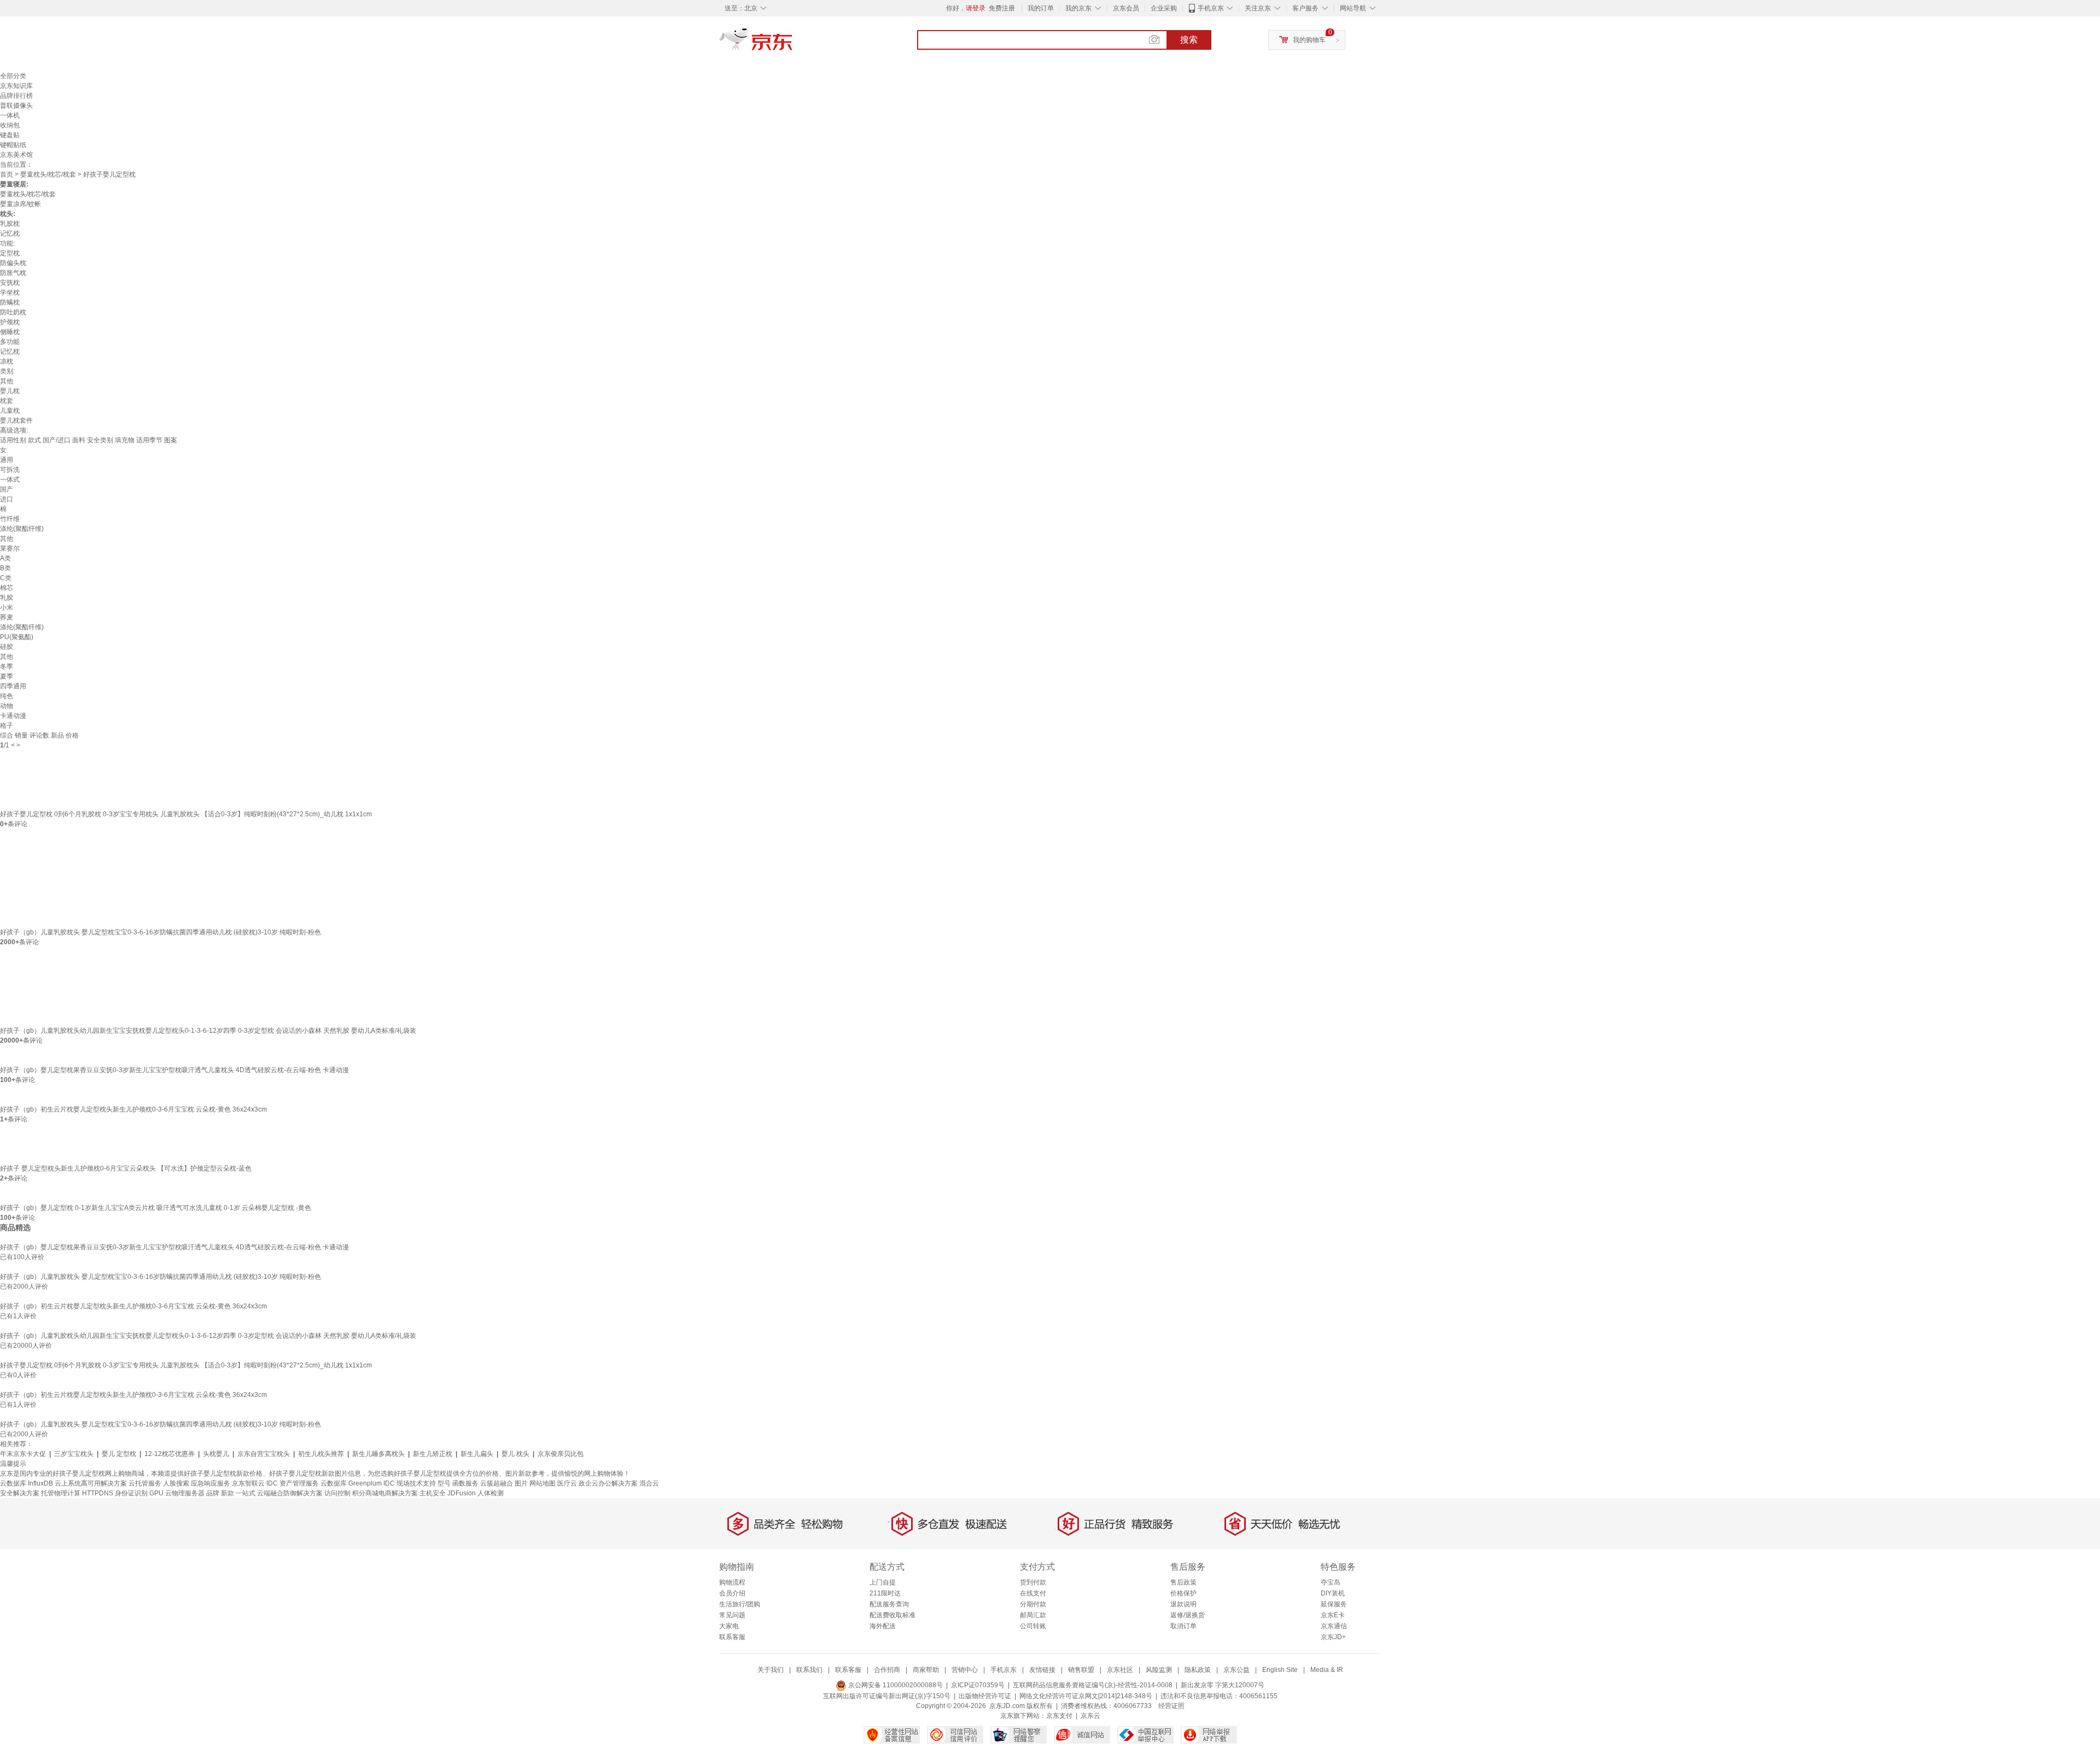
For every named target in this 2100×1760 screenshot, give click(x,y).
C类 (6, 578)
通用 (7, 460)
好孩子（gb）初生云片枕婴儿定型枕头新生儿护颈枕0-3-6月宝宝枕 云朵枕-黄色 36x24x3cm (133, 1109)
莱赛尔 (10, 548)
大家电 (729, 1626)
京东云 (1090, 1716)
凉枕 (7, 361)
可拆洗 (10, 470)
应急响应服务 (211, 1483)
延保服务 (1334, 1604)
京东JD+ (1333, 1637)
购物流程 (732, 1582)
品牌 (213, 1493)
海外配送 (883, 1626)
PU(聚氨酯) (17, 637)
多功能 (10, 342)
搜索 (1189, 40)
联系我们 (809, 1670)
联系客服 (732, 1637)
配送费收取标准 (892, 1615)
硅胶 (7, 647)
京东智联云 (248, 1483)
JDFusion (462, 1493)
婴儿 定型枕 (119, 1454)
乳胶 (7, 598)
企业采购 (1164, 8)
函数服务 (465, 1483)
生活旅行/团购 (740, 1604)
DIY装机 (1333, 1593)
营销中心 (965, 1670)
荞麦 (7, 617)
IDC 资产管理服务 (293, 1483)
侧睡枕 (10, 332)
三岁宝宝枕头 (74, 1454)
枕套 (7, 401)
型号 (444, 1483)
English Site (1280, 1670)
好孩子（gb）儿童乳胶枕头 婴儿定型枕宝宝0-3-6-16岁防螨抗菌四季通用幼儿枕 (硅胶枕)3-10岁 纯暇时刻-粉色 (161, 932)
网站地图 (542, 1483)
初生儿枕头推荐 (321, 1454)
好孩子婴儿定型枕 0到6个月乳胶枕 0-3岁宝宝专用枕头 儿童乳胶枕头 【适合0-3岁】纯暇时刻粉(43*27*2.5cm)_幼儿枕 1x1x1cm (186, 814)
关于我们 (771, 1670)
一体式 (10, 480)
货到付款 (1033, 1582)
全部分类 (13, 76)
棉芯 (7, 588)
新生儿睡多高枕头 (378, 1454)
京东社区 (1120, 1670)
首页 (7, 174)
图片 (521, 1483)
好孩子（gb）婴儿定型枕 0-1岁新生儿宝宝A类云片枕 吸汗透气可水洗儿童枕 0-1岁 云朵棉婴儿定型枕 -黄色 (156, 1208)
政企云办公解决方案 (608, 1483)
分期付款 (1033, 1604)
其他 (7, 381)
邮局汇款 (1033, 1615)
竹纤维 (10, 519)
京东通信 (1334, 1626)
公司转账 (1033, 1626)
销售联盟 (1081, 1670)
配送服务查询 (889, 1604)
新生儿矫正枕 (433, 1454)
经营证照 (1171, 1706)
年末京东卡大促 (23, 1454)
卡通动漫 (13, 716)
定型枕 (10, 253)
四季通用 (13, 686)
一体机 (10, 115)
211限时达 (885, 1593)
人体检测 (491, 1493)
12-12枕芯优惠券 (170, 1454)
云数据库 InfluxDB (27, 1483)
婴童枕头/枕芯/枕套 (48, 174)
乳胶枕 (10, 224)
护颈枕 (10, 322)
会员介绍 (732, 1593)
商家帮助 (926, 1670)
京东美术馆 (16, 155)
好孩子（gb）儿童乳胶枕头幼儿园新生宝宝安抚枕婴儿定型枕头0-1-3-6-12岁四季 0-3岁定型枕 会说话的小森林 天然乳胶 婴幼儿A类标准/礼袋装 (208, 1031)
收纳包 (10, 125)
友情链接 (1042, 1670)
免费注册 (1002, 8)
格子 (7, 726)
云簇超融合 (497, 1483)
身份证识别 (131, 1493)
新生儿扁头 (477, 1454)
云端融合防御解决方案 (290, 1493)
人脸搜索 (176, 1483)
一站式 (246, 1493)
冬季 (7, 666)
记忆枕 (10, 233)
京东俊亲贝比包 (561, 1454)
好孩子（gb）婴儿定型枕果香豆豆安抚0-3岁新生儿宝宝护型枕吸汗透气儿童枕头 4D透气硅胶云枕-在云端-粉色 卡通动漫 (174, 1070)
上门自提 (883, 1582)
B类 (5, 568)
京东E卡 (1333, 1615)
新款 (227, 1493)
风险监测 (1159, 1670)
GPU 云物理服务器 (177, 1493)
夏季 (7, 676)
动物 (7, 706)
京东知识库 (16, 86)
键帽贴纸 (13, 145)
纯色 (7, 696)
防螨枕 (10, 302)
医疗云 (567, 1483)
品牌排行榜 (16, 96)
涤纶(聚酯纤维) (22, 529)
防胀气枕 (13, 273)
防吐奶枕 (13, 312)
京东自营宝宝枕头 (264, 1454)
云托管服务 (145, 1483)
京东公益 (1236, 1670)
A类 (5, 558)
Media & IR (1327, 1670)
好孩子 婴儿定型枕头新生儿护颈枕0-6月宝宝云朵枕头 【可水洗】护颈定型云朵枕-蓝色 (126, 1168)
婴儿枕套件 (16, 420)
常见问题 (732, 1615)
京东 (793, 44)
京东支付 (1059, 1716)
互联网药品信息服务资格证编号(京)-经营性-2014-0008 (1093, 1685)
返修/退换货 (1188, 1615)
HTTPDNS (98, 1493)
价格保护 (1183, 1593)
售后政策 (1183, 1582)
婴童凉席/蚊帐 (21, 204)
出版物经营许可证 (985, 1696)
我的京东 (1078, 8)
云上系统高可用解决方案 (91, 1483)
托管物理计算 (61, 1493)
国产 (7, 489)
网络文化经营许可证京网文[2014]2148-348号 (1086, 1696)
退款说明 (1183, 1604)
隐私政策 (1198, 1670)
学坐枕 (10, 293)
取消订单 (1183, 1626)
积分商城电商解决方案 (385, 1493)
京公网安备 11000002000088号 (895, 1685)
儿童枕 (10, 411)
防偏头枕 (13, 263)
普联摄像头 (16, 106)
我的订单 (1041, 8)
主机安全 (433, 1493)
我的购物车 (1309, 40)
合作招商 (887, 1670)
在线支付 (1033, 1593)
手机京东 (1211, 8)
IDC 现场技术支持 (410, 1483)
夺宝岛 (1331, 1582)
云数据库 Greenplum (351, 1483)
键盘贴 (10, 135)
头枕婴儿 (216, 1454)
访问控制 (337, 1493)
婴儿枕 (10, 391)
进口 (7, 499)
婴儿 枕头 (515, 1454)
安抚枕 (10, 283)
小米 (7, 607)
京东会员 (1126, 8)
